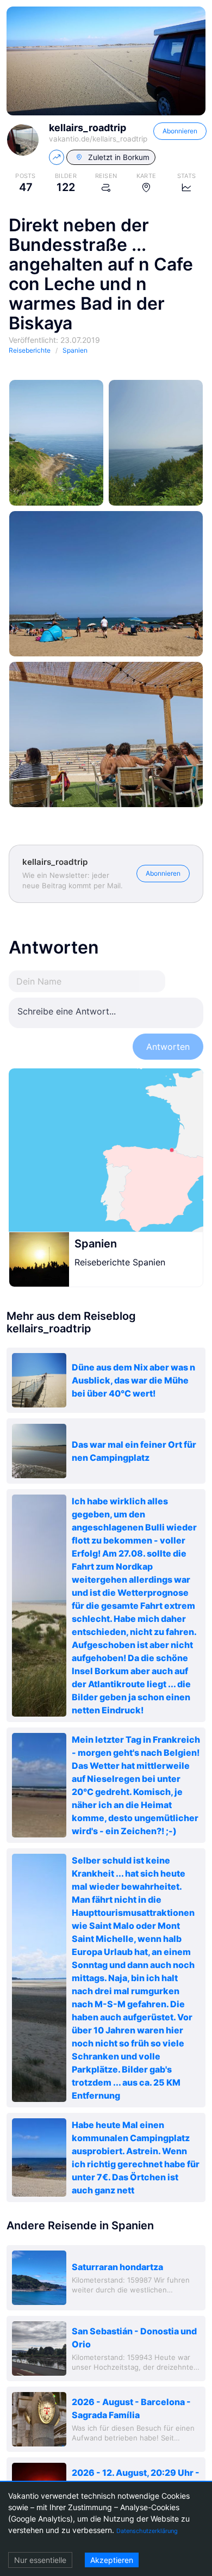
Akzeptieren (112, 2560)
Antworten (168, 1047)
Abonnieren (180, 131)
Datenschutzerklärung (147, 2531)
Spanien (96, 1244)
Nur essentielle (40, 2560)
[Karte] (106, 1150)
